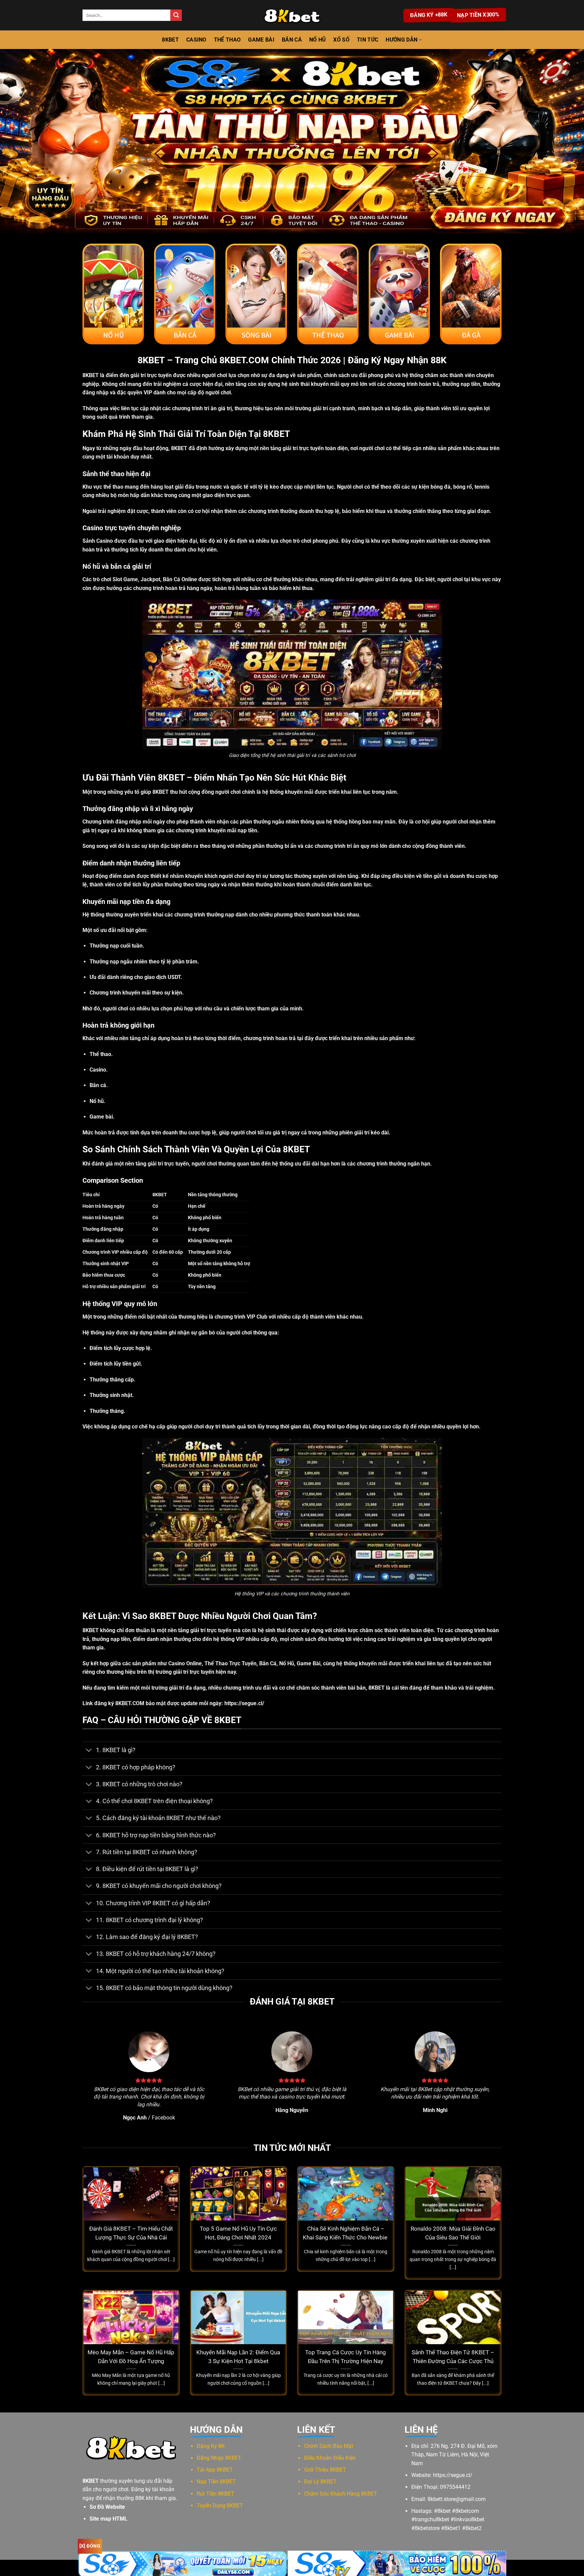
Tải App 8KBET (215, 2470)
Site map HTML (108, 2519)
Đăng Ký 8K (211, 2446)
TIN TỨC (368, 40)
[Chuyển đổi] (89, 1751)
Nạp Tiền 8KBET (216, 2482)
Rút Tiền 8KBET (215, 2494)
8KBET (170, 40)
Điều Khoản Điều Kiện (330, 2458)
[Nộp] (176, 15)
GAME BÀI (261, 40)
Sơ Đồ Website (107, 2507)
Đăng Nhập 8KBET (219, 2458)
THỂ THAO (227, 40)
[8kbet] (292, 15)
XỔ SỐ (341, 40)
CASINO (196, 40)
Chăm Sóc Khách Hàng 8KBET (341, 2494)
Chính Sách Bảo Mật (329, 2446)
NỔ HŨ (318, 40)
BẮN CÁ (292, 40)
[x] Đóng (90, 2546)
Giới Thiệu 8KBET (325, 2470)
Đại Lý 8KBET (320, 2482)
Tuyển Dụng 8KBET (220, 2506)
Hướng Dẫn (401, 40)
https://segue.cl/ (244, 1703)
